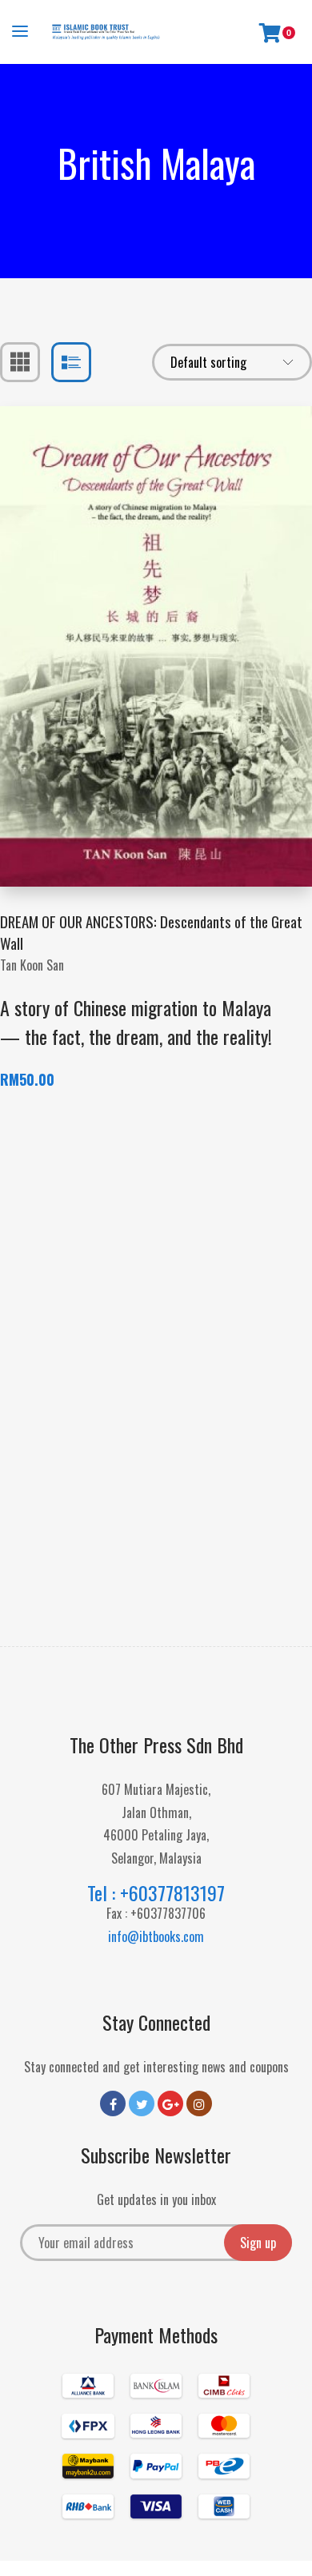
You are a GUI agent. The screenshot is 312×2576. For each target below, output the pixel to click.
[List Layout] (71, 362)
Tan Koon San (32, 965)
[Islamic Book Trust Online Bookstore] (106, 32)
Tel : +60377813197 (156, 1892)
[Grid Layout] (20, 362)
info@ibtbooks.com (156, 1936)
